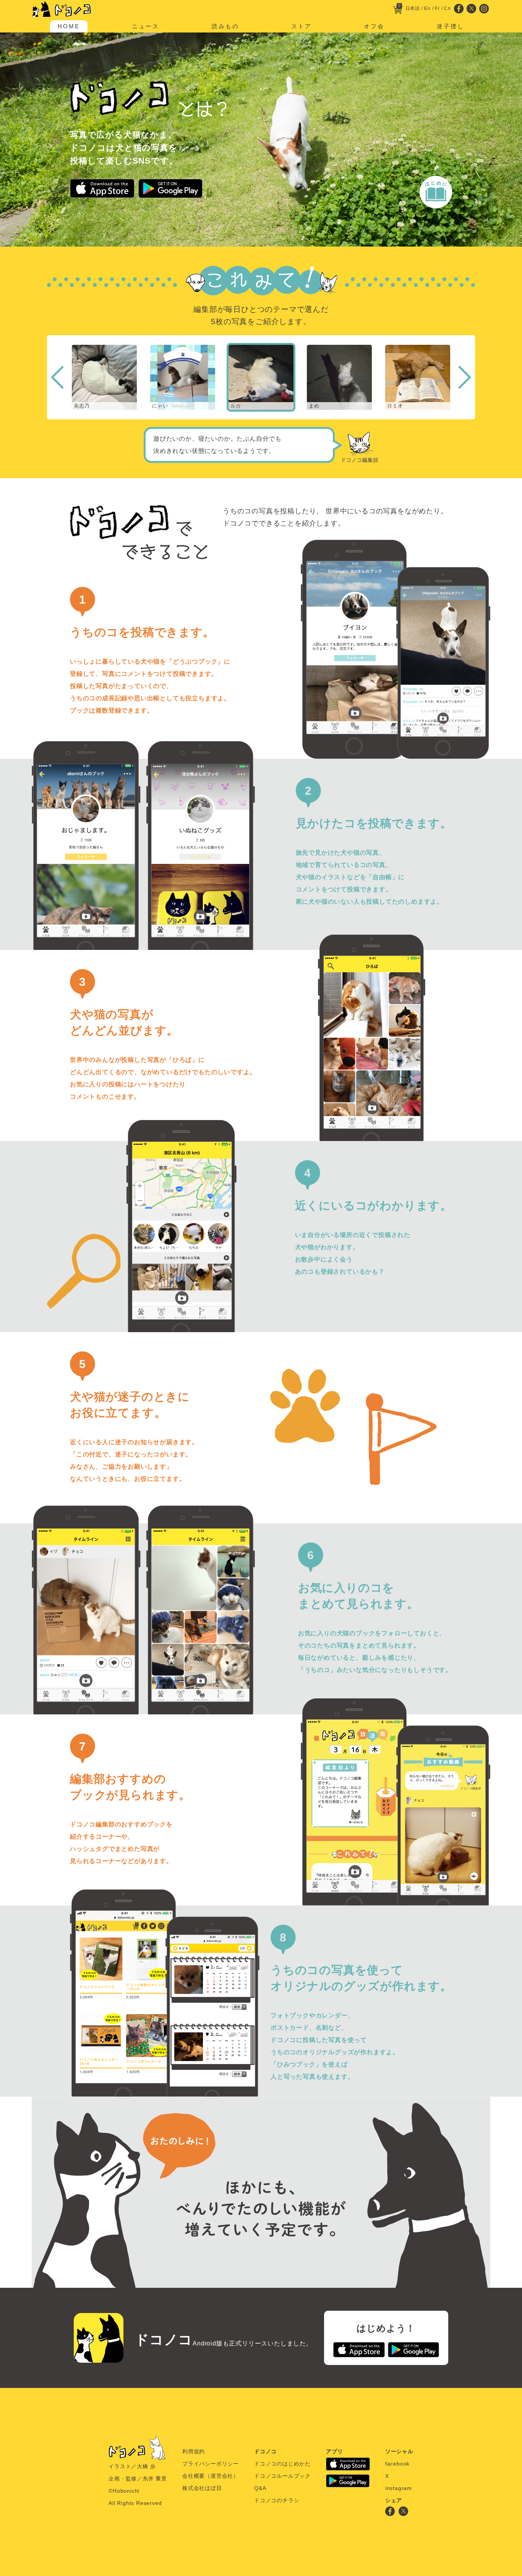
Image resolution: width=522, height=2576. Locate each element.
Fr (437, 8)
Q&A (260, 2488)
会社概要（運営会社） (211, 2476)
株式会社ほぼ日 (202, 2488)
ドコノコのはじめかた (282, 2464)
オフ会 (374, 26)
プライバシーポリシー (211, 2464)
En (427, 8)
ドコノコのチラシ (277, 2500)
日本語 (413, 8)
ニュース (146, 26)
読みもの (225, 26)
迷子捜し (451, 26)
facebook (397, 2464)
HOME (69, 26)
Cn (447, 8)
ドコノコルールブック (282, 2476)
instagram (399, 2488)
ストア (302, 26)
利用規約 (194, 2451)
